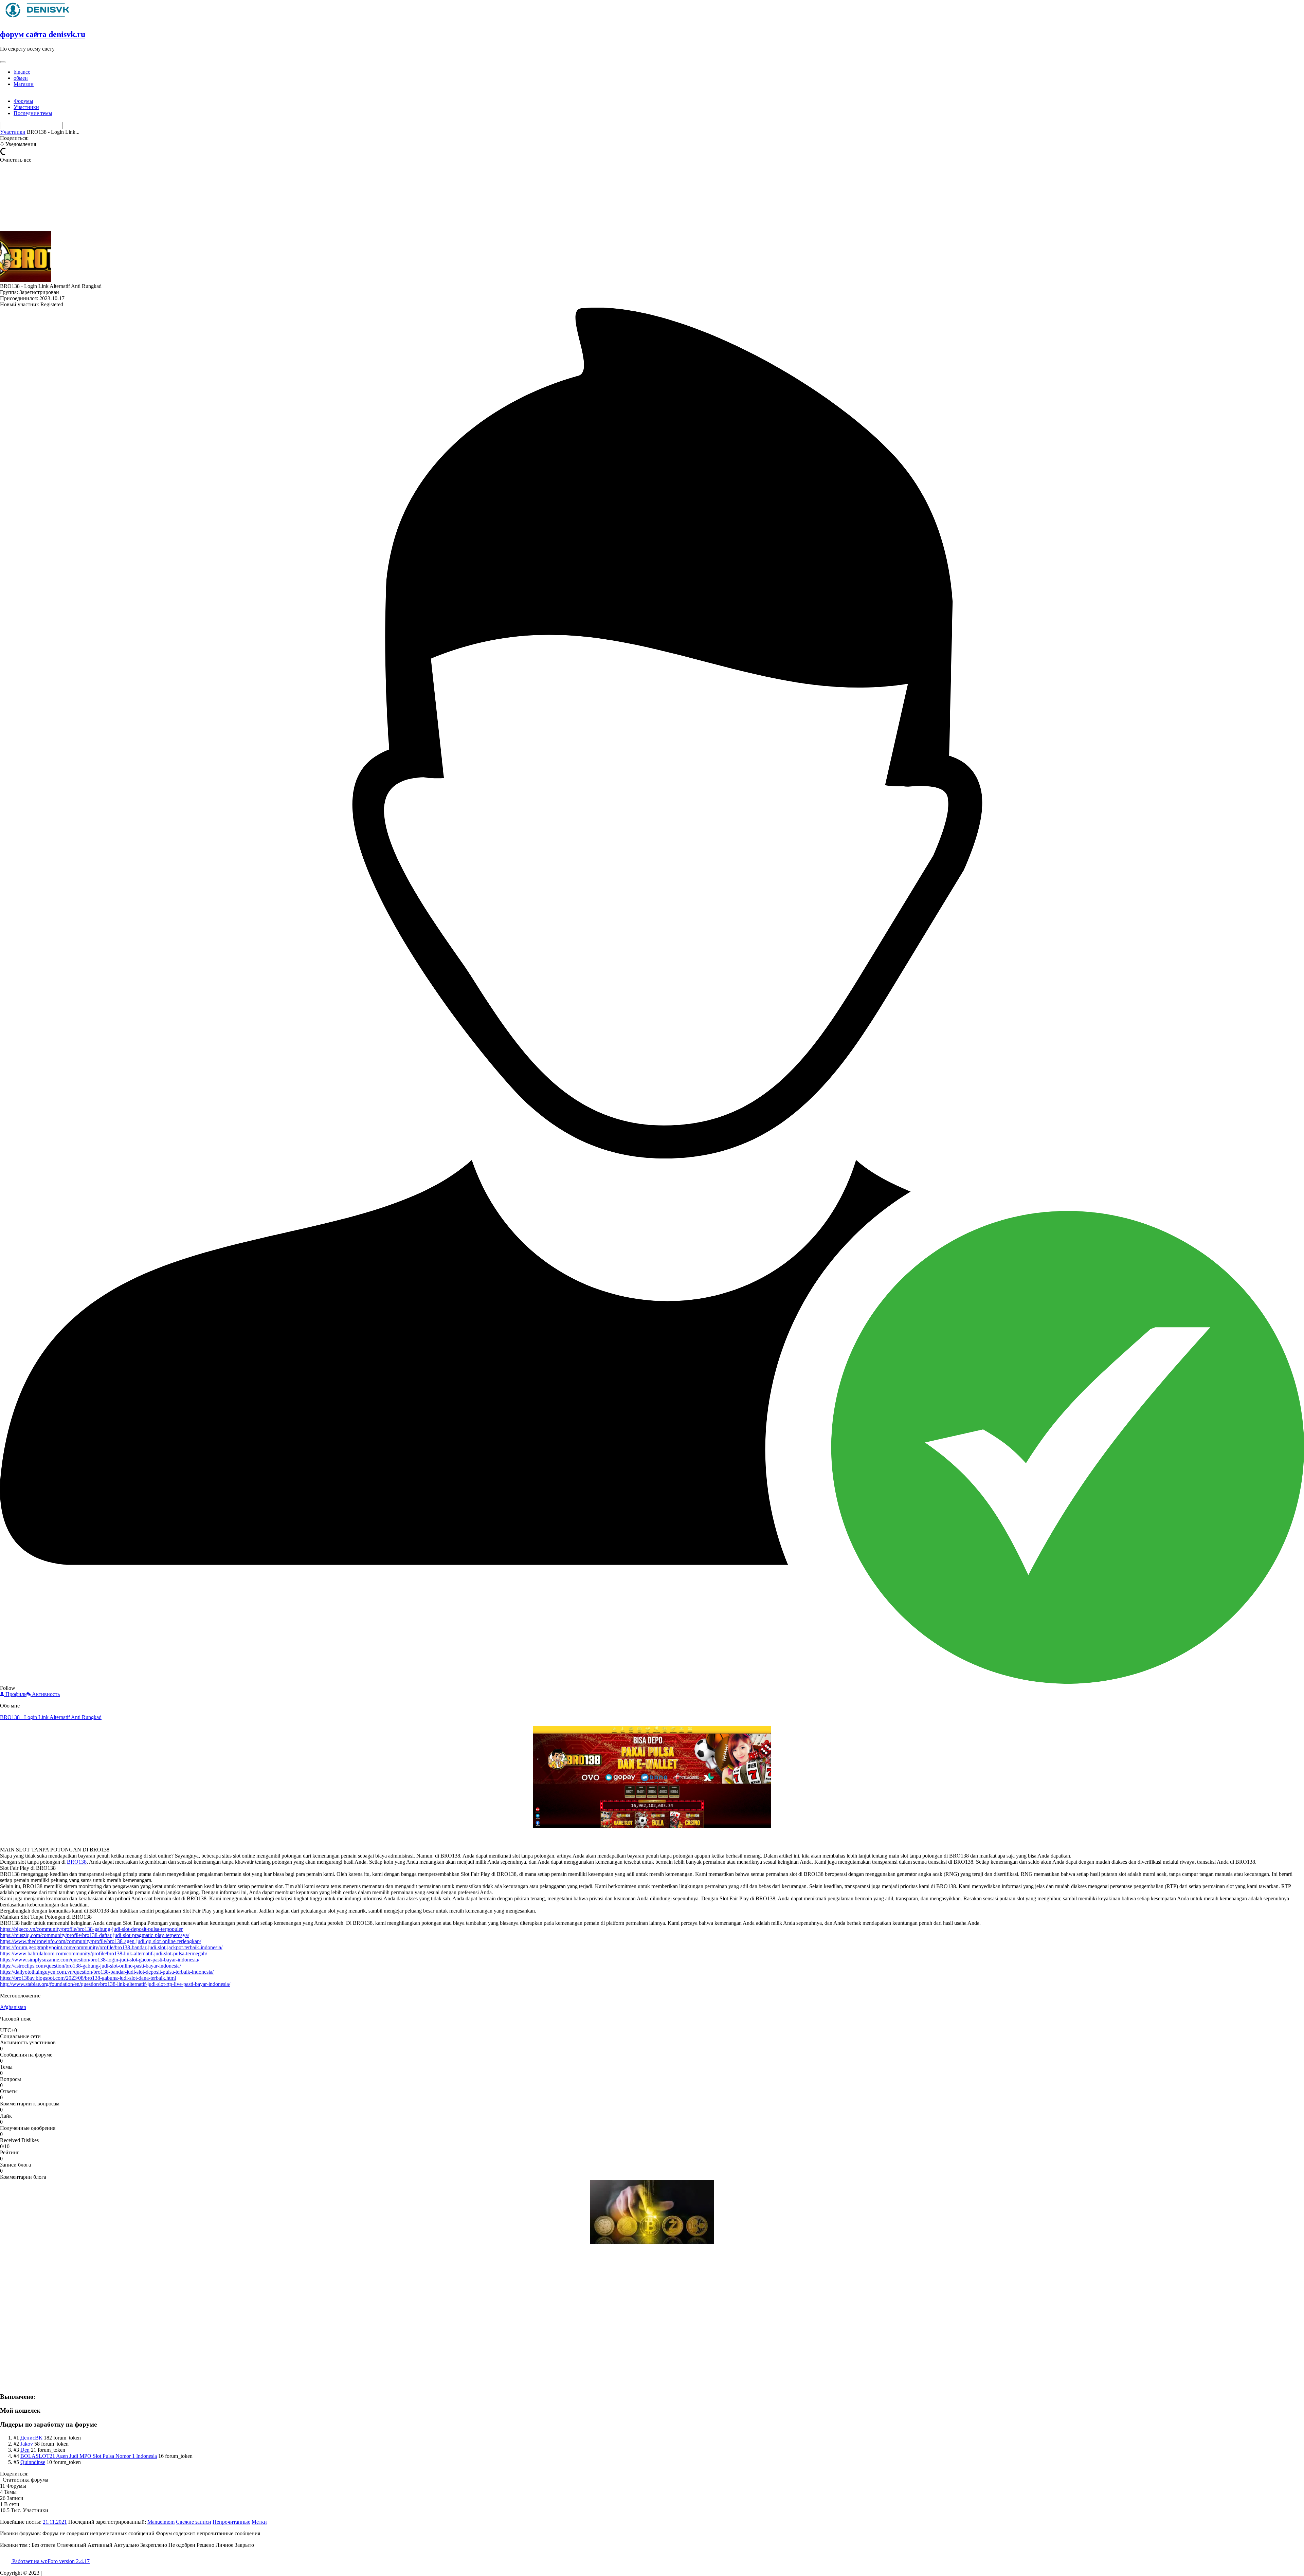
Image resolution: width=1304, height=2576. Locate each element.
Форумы (23, 101)
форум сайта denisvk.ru (43, 34)
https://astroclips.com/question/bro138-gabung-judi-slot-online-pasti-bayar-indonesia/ (90, 1966)
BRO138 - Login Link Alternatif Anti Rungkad (51, 1717)
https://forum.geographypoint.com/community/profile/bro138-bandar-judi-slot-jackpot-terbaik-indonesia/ (111, 1947)
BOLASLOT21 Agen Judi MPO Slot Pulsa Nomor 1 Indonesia (89, 2456)
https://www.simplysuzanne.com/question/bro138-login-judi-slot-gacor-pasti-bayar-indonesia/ (100, 1960)
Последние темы (33, 113)
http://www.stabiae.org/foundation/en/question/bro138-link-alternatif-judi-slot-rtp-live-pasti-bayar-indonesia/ (115, 1984)
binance (22, 72)
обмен (21, 78)
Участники (26, 107)
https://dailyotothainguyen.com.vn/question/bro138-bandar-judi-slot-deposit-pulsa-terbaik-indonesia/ (107, 1972)
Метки (259, 2522)
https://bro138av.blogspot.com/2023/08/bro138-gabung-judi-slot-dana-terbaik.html (88, 1978)
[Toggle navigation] (3, 62)
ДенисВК (31, 2438)
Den (25, 2450)
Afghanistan (13, 2007)
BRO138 (77, 1862)
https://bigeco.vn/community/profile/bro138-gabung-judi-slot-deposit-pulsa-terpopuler (91, 1929)
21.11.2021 (55, 2522)
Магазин (24, 84)
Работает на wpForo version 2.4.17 (50, 2561)
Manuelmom (161, 2522)
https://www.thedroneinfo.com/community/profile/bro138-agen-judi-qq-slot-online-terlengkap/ (101, 1941)
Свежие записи (194, 2522)
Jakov (27, 2444)
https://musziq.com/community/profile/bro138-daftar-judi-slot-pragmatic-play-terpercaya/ (95, 1935)
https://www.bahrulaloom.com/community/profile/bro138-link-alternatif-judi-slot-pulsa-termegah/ (104, 1953)
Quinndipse (33, 2462)
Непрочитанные (231, 2522)
